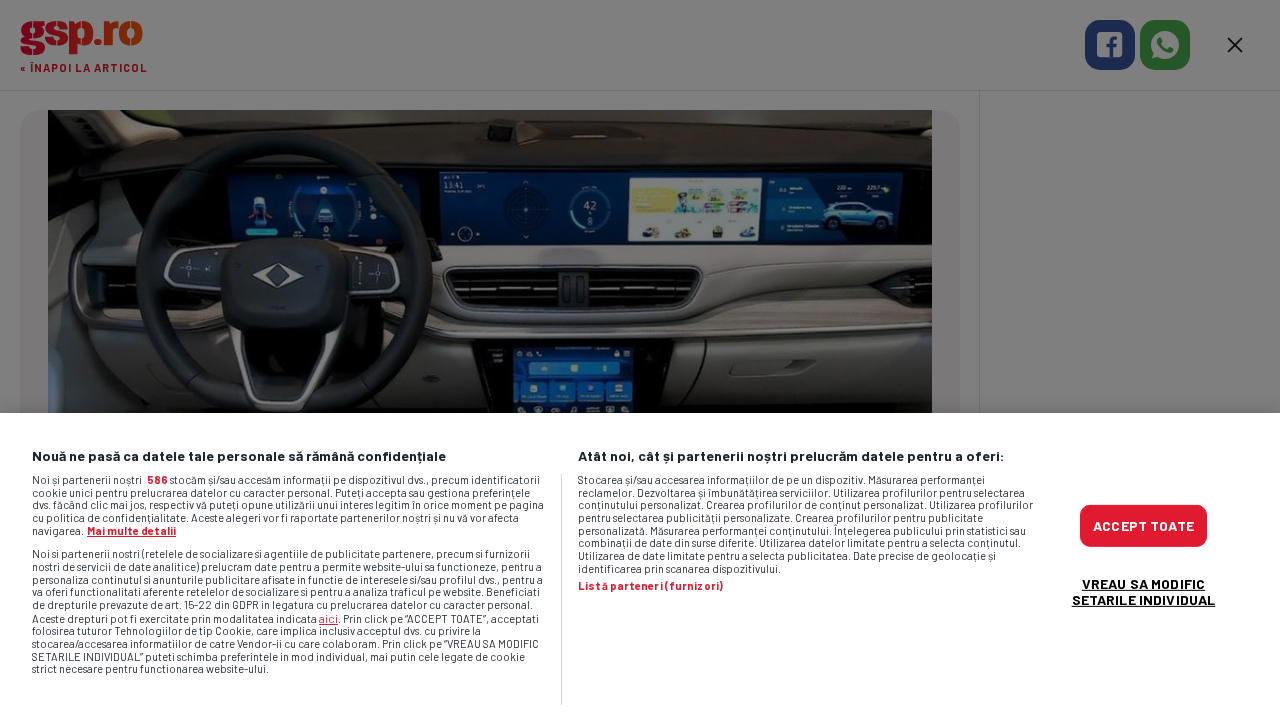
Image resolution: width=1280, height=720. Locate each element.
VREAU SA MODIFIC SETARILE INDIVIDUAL (1144, 590)
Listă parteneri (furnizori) (650, 586)
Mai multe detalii (131, 530)
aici (328, 618)
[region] (640, 566)
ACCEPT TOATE (1143, 524)
